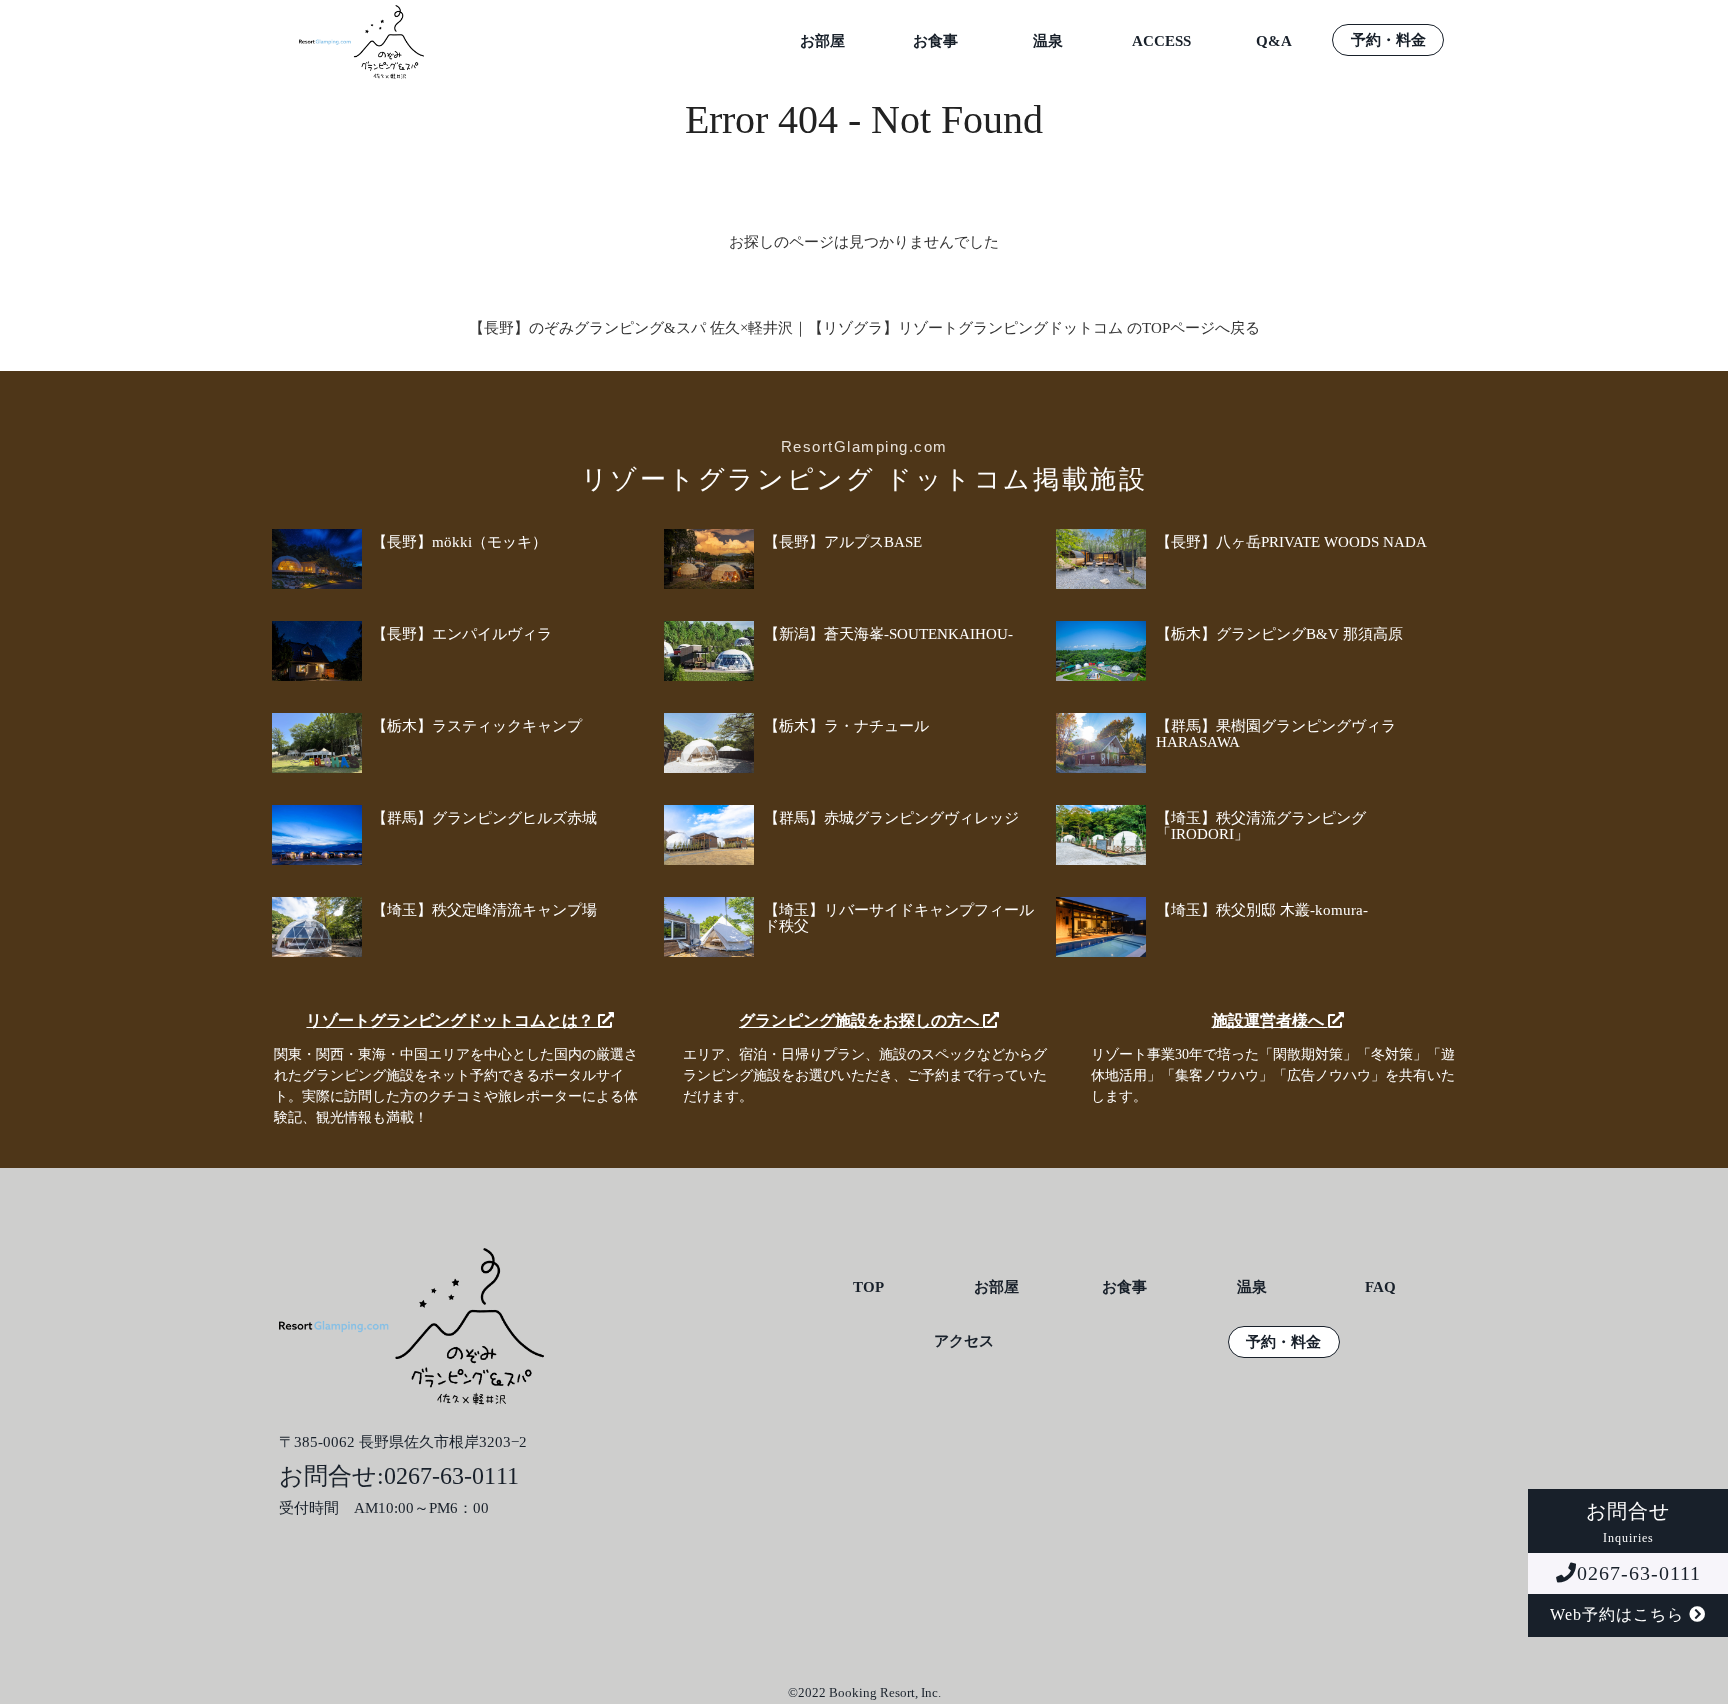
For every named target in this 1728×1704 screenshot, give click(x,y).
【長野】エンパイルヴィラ (462, 634)
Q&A (1274, 41)
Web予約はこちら (1619, 1614)
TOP (868, 1287)
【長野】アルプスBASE (843, 542)
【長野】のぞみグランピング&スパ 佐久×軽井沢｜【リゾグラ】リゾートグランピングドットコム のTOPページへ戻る (864, 328)
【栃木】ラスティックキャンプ (477, 726)
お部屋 (822, 41)
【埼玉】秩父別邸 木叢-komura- (1262, 910)
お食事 (935, 41)
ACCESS (1161, 41)
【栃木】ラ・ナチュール (846, 726)
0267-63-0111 (1639, 1573)
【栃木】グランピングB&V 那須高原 (1279, 634)
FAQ (1380, 1287)
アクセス (964, 1341)
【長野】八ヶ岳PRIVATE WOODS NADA (1291, 542)
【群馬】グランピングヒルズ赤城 (484, 818)
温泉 (1048, 41)
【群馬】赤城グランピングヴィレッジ (891, 818)
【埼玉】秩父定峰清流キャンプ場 (484, 910)
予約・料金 (1388, 40)
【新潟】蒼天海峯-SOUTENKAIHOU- (888, 634)
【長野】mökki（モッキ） (459, 542)
